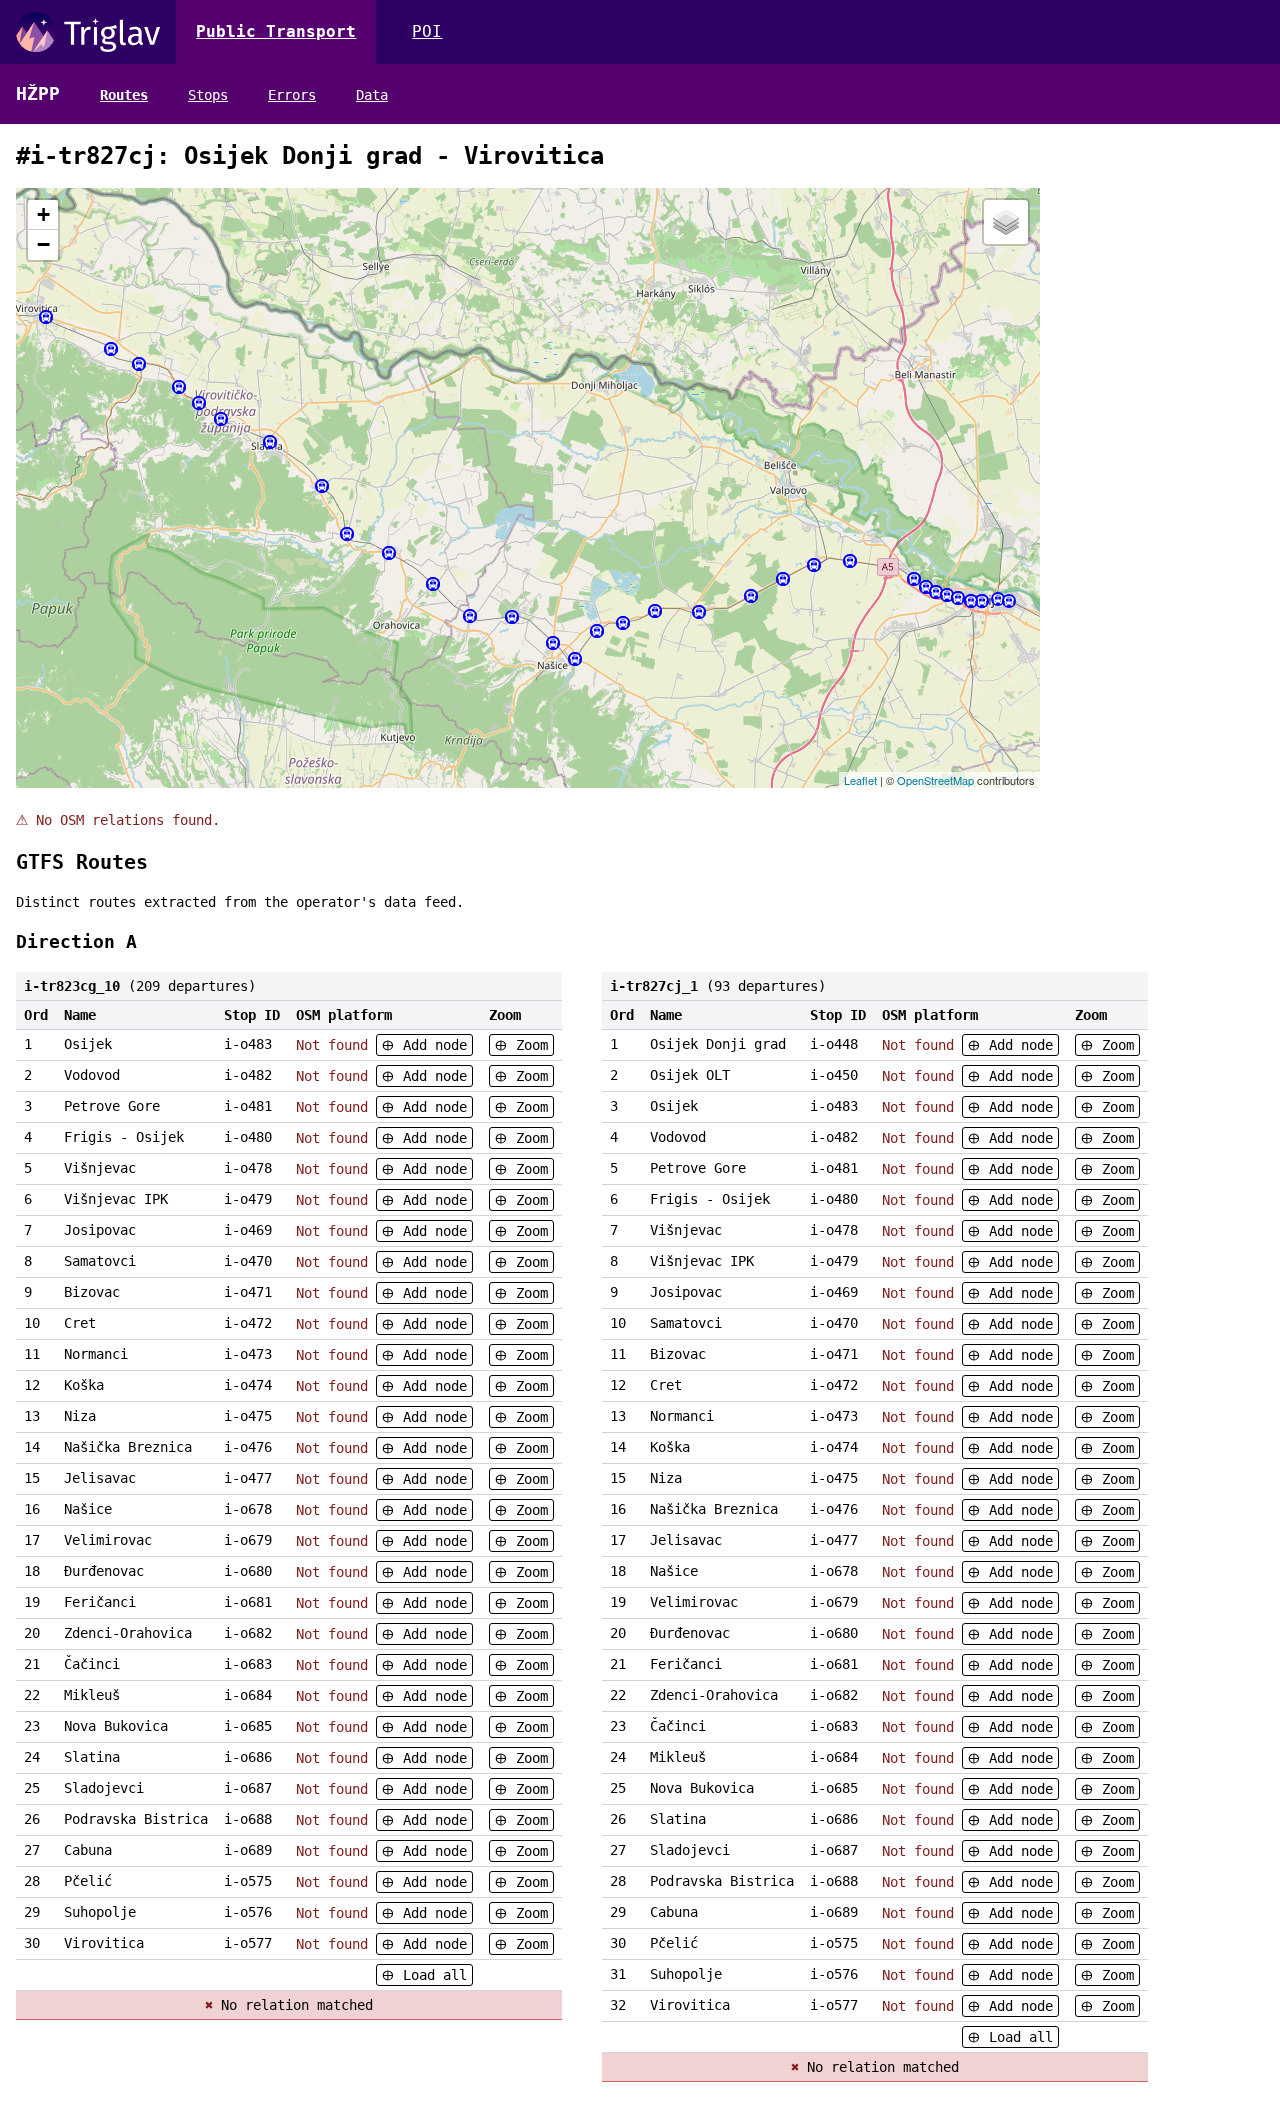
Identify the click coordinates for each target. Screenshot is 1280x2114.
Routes (124, 95)
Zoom (528, 1045)
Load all (431, 1975)
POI (427, 31)
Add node (431, 1045)
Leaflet (860, 780)
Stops (208, 95)
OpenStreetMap (935, 780)
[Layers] (1006, 222)
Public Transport (276, 31)
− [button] (43, 244)
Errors (292, 95)
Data (372, 95)
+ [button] (43, 214)
